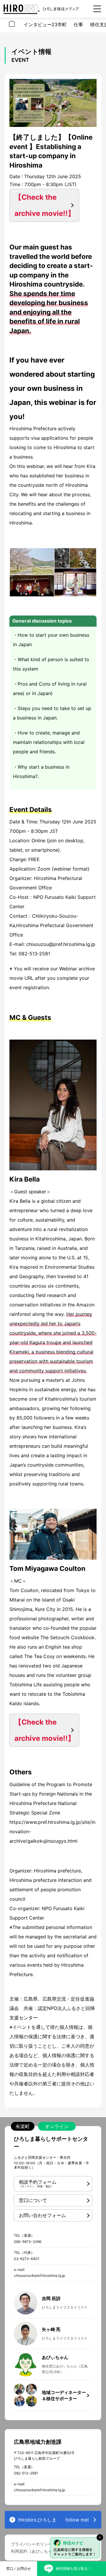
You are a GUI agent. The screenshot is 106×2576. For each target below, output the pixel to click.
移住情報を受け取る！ (74, 2568)
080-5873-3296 (28, 2242)
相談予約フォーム (38, 2183)
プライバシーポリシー (32, 2544)
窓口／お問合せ (19, 2568)
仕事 (78, 24)
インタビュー (38, 24)
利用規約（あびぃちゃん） (36, 2551)
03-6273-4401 (27, 2259)
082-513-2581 (26, 2473)
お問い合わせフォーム (42, 2215)
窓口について (33, 2200)
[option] (12, 25)
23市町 (59, 24)
